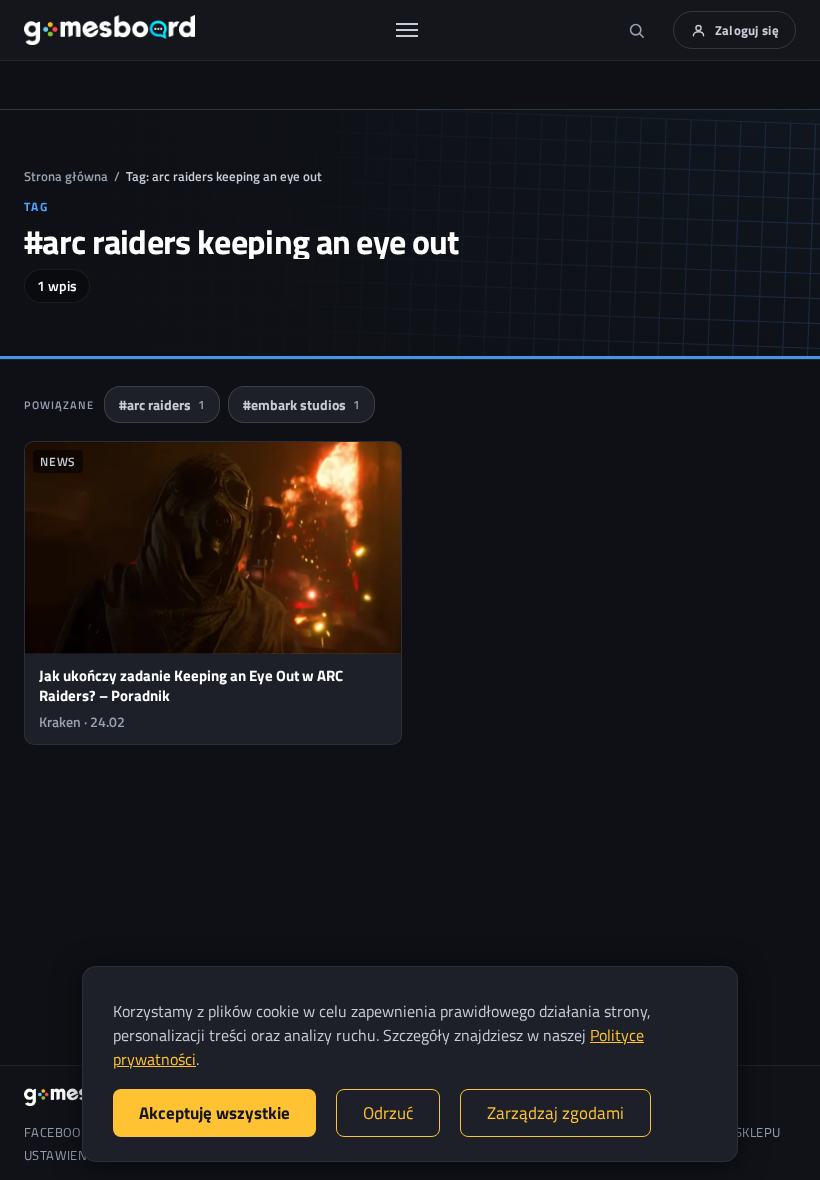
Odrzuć (388, 1113)
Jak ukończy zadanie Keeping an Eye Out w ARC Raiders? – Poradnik (191, 685)
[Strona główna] (109, 30)
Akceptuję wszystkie (214, 1113)
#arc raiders (162, 404)
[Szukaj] (637, 30)
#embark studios (301, 404)
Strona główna (66, 176)
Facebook (56, 1132)
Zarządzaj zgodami (555, 1113)
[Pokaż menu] (407, 30)
